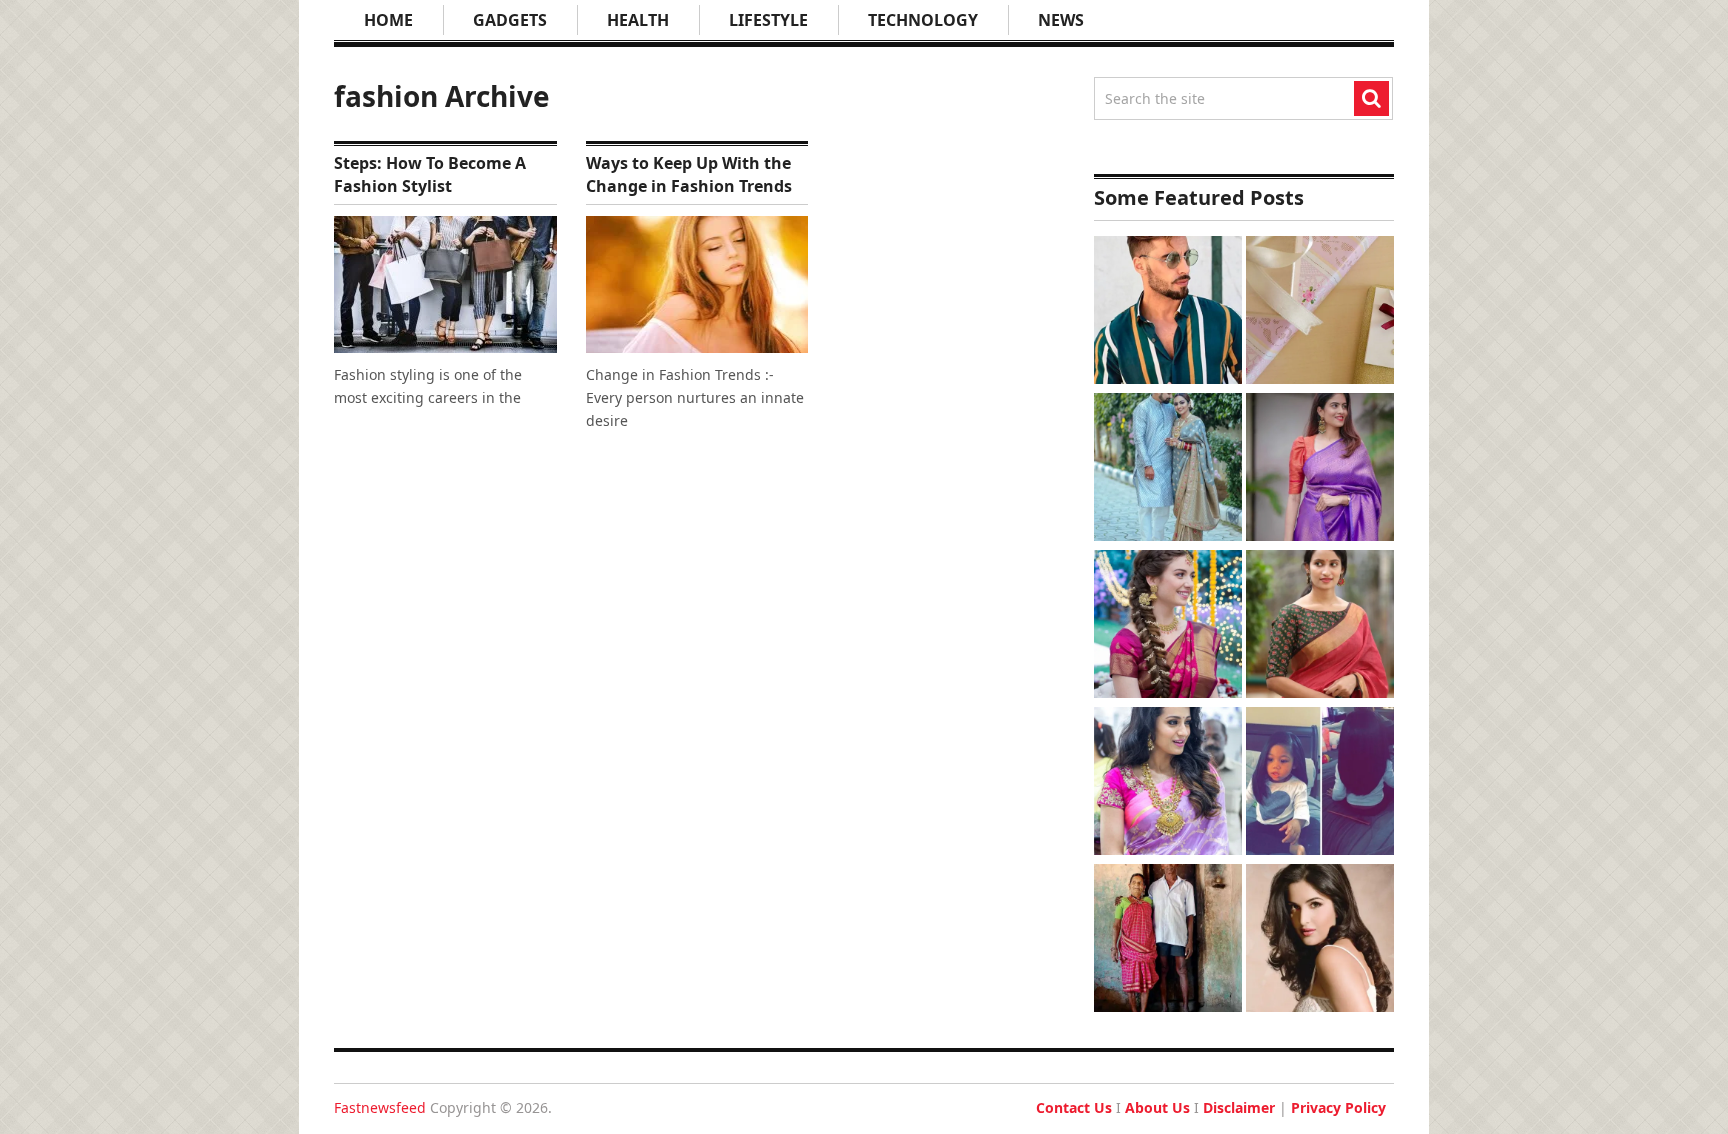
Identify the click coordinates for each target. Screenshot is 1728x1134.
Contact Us (1074, 1107)
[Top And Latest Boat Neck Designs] (1320, 626)
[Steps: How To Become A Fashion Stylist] (445, 284)
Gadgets (510, 20)
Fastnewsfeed (380, 1107)
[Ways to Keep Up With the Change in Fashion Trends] (697, 284)
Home (388, 20)
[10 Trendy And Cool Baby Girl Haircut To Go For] (1320, 783)
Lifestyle (768, 20)
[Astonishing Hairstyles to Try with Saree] (1168, 626)
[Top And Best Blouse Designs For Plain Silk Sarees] (1320, 469)
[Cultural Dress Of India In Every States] (1168, 469)
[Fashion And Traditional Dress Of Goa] (1168, 940)
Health (638, 20)
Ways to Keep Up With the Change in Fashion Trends (689, 174)
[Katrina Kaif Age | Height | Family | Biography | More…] (1320, 940)
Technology (923, 20)
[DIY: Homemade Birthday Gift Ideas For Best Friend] (1320, 312)
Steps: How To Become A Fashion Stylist (430, 174)
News (1061, 20)
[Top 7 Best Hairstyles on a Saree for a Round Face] (1168, 783)
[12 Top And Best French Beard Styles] (1168, 312)
